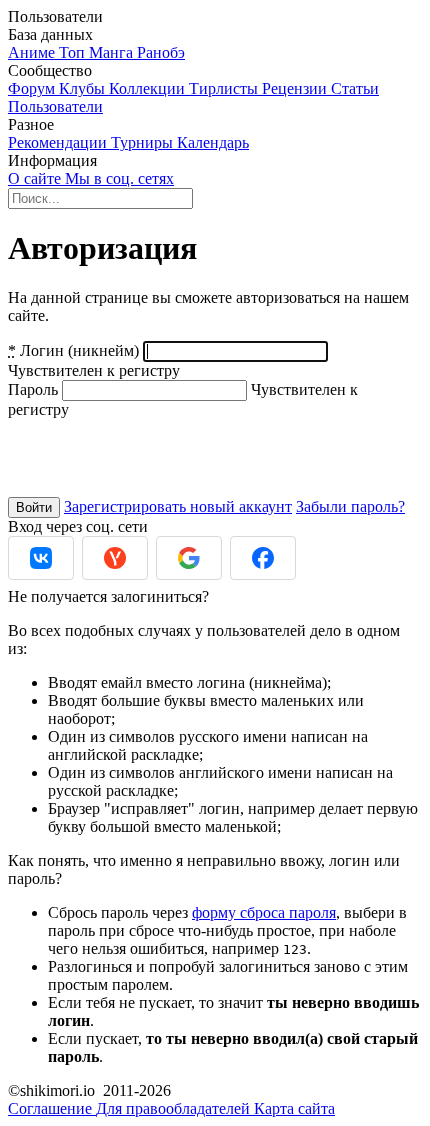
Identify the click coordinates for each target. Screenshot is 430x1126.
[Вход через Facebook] (263, 558)
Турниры (144, 142)
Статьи (355, 88)
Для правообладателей (175, 1108)
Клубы (84, 88)
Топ (74, 52)
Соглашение (52, 1108)
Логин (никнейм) (73, 350)
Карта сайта (294, 1108)
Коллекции (149, 88)
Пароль (33, 389)
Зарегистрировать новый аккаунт (178, 506)
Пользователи (55, 106)
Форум (33, 88)
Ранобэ (161, 52)
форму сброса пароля (264, 912)
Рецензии (296, 88)
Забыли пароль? (350, 506)
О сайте (36, 178)
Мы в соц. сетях (119, 178)
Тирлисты (225, 88)
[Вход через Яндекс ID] (115, 558)
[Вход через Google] (189, 558)
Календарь (213, 142)
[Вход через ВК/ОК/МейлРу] (41, 558)
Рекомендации (59, 142)
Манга (113, 52)
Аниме (33, 52)
